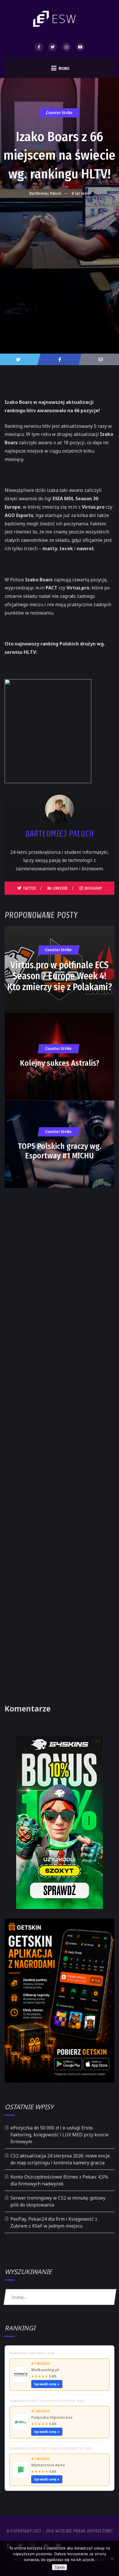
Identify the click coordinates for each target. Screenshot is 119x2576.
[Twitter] (53, 47)
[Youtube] (80, 47)
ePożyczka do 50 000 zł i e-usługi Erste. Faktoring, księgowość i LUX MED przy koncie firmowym (59, 2135)
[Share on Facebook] (59, 359)
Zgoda (59, 2567)
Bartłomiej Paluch (45, 193)
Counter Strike (59, 113)
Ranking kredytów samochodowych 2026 (51, 2448)
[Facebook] (39, 47)
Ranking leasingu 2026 (32, 2353)
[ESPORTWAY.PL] (55, 19)
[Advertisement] (59, 263)
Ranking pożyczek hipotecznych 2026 (47, 2401)
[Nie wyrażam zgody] (112, 2558)
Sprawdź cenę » (47, 2384)
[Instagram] (66, 47)
